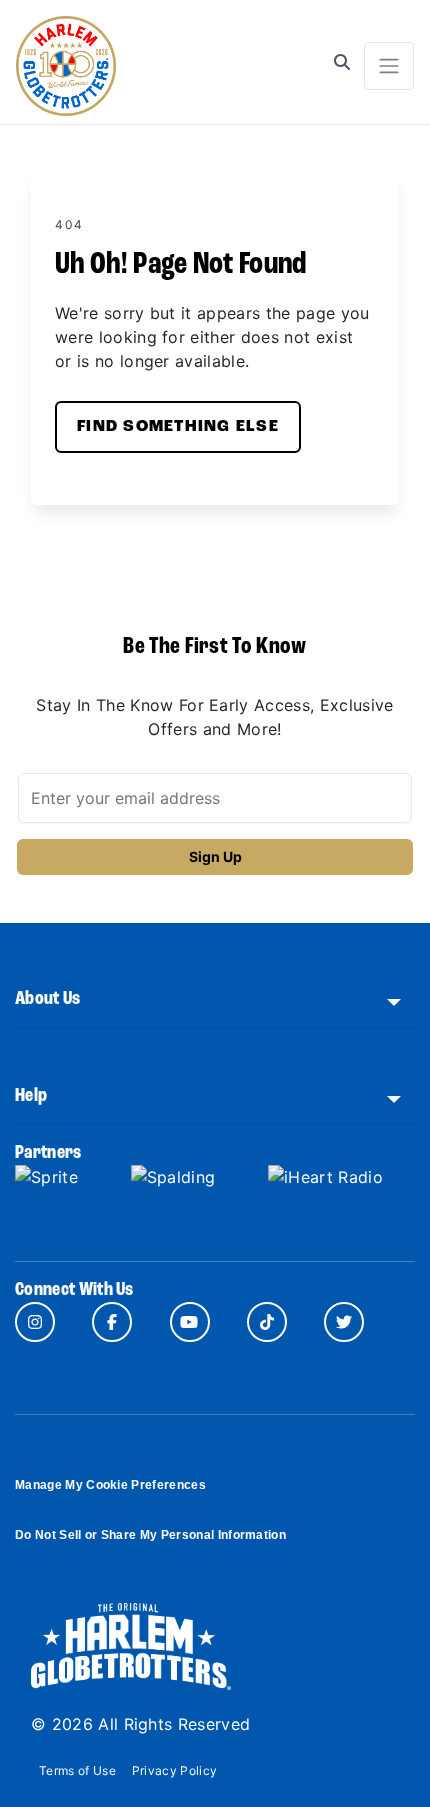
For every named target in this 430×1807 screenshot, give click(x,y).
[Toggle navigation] (389, 66)
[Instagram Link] (35, 1322)
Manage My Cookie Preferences (110, 1485)
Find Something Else (178, 427)
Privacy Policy (174, 1770)
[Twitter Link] (344, 1322)
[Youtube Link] (190, 1322)
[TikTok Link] (267, 1322)
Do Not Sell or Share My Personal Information (150, 1535)
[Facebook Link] (112, 1322)
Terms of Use (77, 1770)
